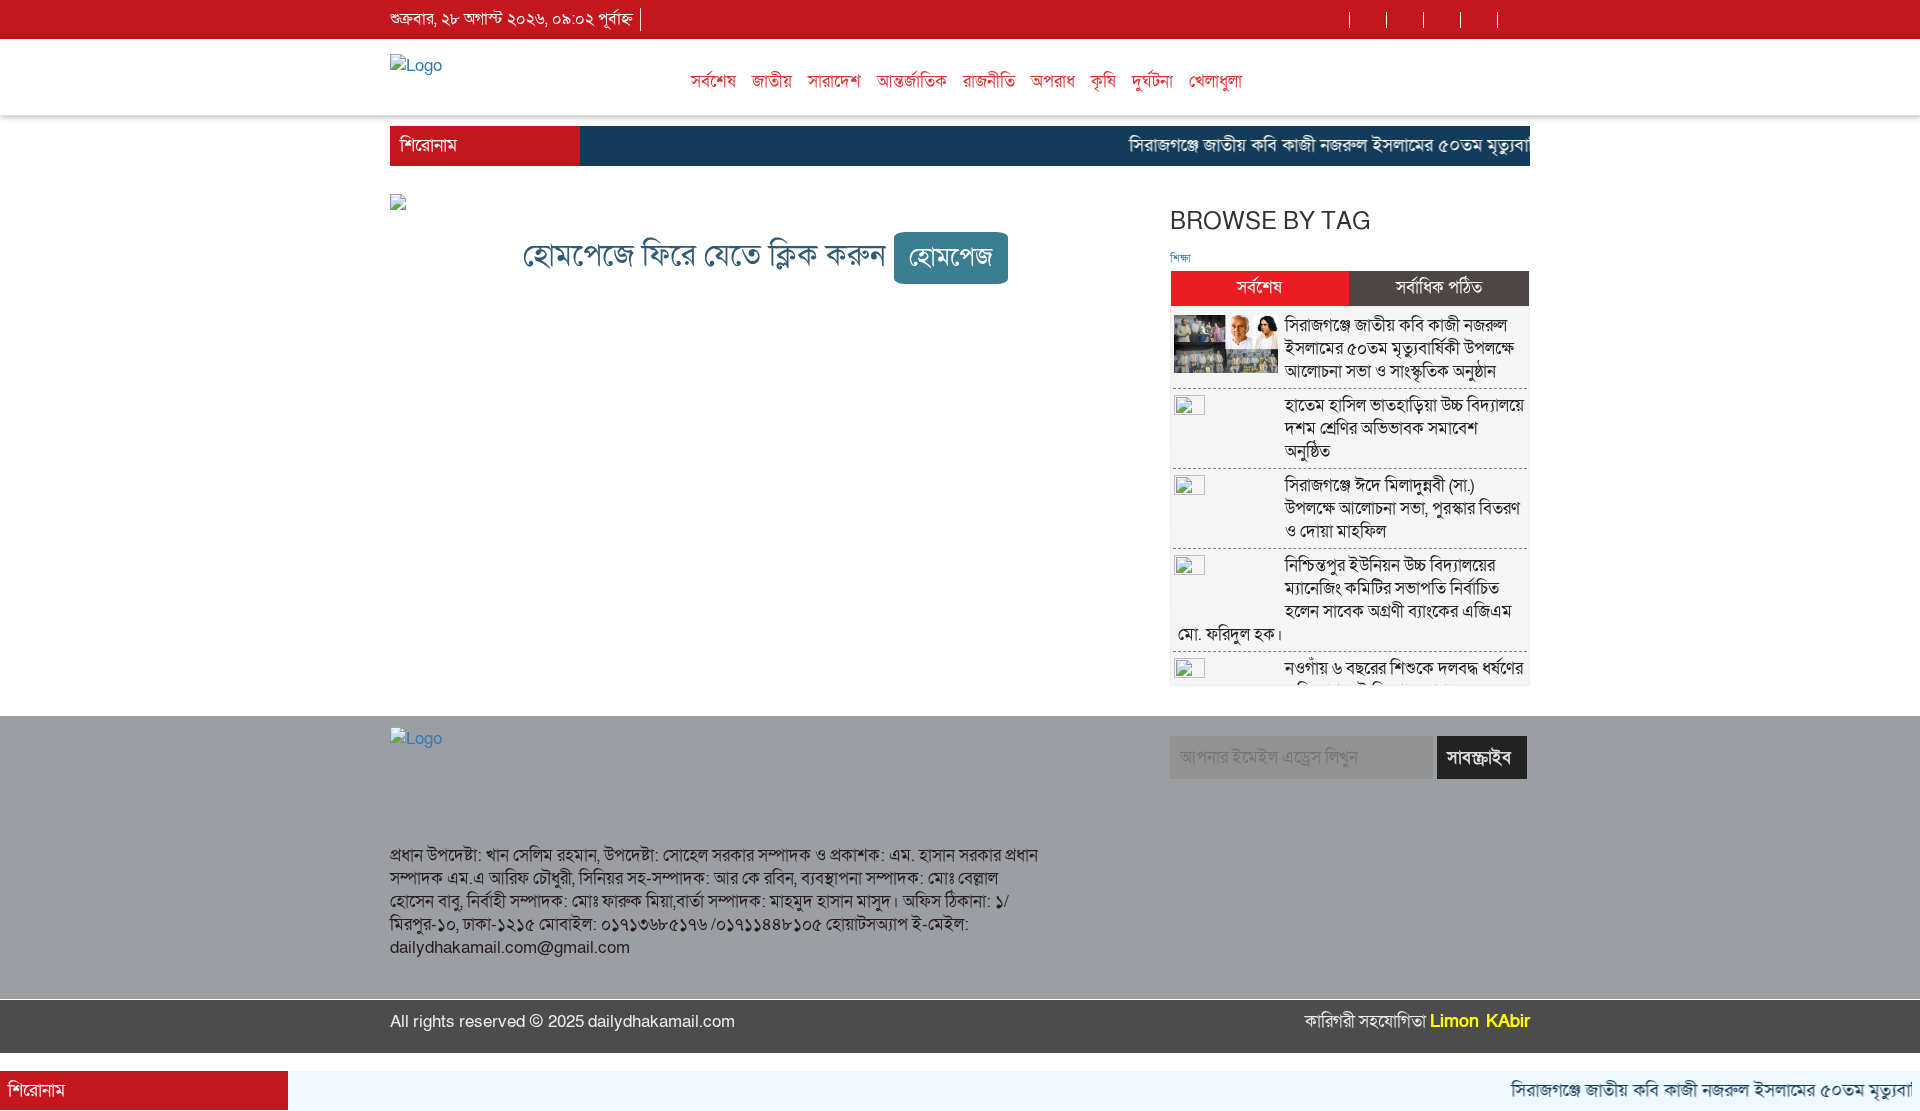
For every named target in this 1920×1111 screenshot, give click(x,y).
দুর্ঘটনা (1152, 81)
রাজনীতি (989, 81)
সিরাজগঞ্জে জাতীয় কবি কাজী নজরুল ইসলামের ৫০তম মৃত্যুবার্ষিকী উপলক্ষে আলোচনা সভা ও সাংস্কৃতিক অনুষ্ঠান (1471, 145)
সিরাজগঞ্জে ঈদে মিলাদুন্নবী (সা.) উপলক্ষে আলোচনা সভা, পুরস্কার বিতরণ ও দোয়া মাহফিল (1402, 508)
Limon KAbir (1480, 1021)
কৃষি (1103, 81)
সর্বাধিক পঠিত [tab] (1439, 287)
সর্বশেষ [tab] (1259, 287)
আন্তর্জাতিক (912, 81)
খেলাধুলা (1215, 81)
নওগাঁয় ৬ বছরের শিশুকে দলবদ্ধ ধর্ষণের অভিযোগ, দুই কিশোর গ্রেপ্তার (1404, 680)
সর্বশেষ (713, 81)
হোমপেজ (951, 257)
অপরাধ (1053, 81)
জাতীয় (772, 81)
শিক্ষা (1180, 259)
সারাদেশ (834, 81)
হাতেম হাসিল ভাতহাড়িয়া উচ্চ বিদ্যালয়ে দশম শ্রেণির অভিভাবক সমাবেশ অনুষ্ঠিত (1404, 428)
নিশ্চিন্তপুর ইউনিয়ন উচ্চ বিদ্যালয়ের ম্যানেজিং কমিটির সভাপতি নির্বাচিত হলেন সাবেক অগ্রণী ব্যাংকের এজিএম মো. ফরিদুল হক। (1345, 600)
